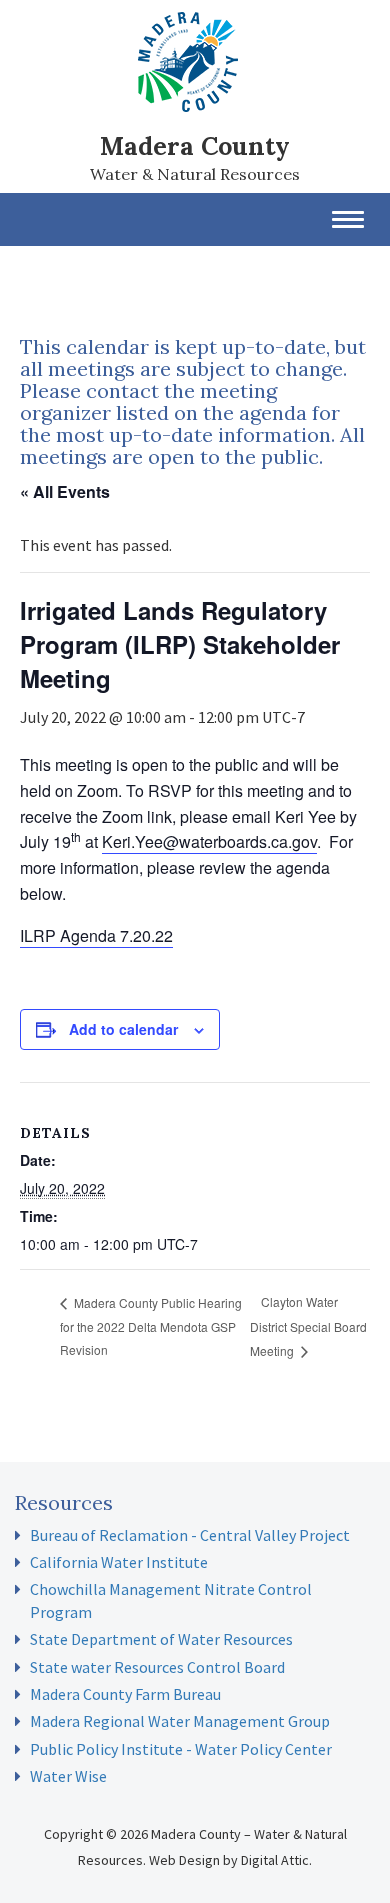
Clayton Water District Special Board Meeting (308, 1325)
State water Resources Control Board (157, 1667)
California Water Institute (119, 1562)
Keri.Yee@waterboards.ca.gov (209, 841)
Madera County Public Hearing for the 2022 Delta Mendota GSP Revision (151, 1326)
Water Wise (68, 1776)
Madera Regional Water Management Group (180, 1721)
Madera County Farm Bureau (125, 1694)
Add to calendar (123, 1029)
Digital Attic (275, 1860)
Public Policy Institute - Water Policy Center (181, 1749)
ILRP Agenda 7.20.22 (96, 935)
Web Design (184, 1860)
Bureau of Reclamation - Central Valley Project (190, 1535)
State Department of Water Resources (161, 1639)
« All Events (65, 491)
